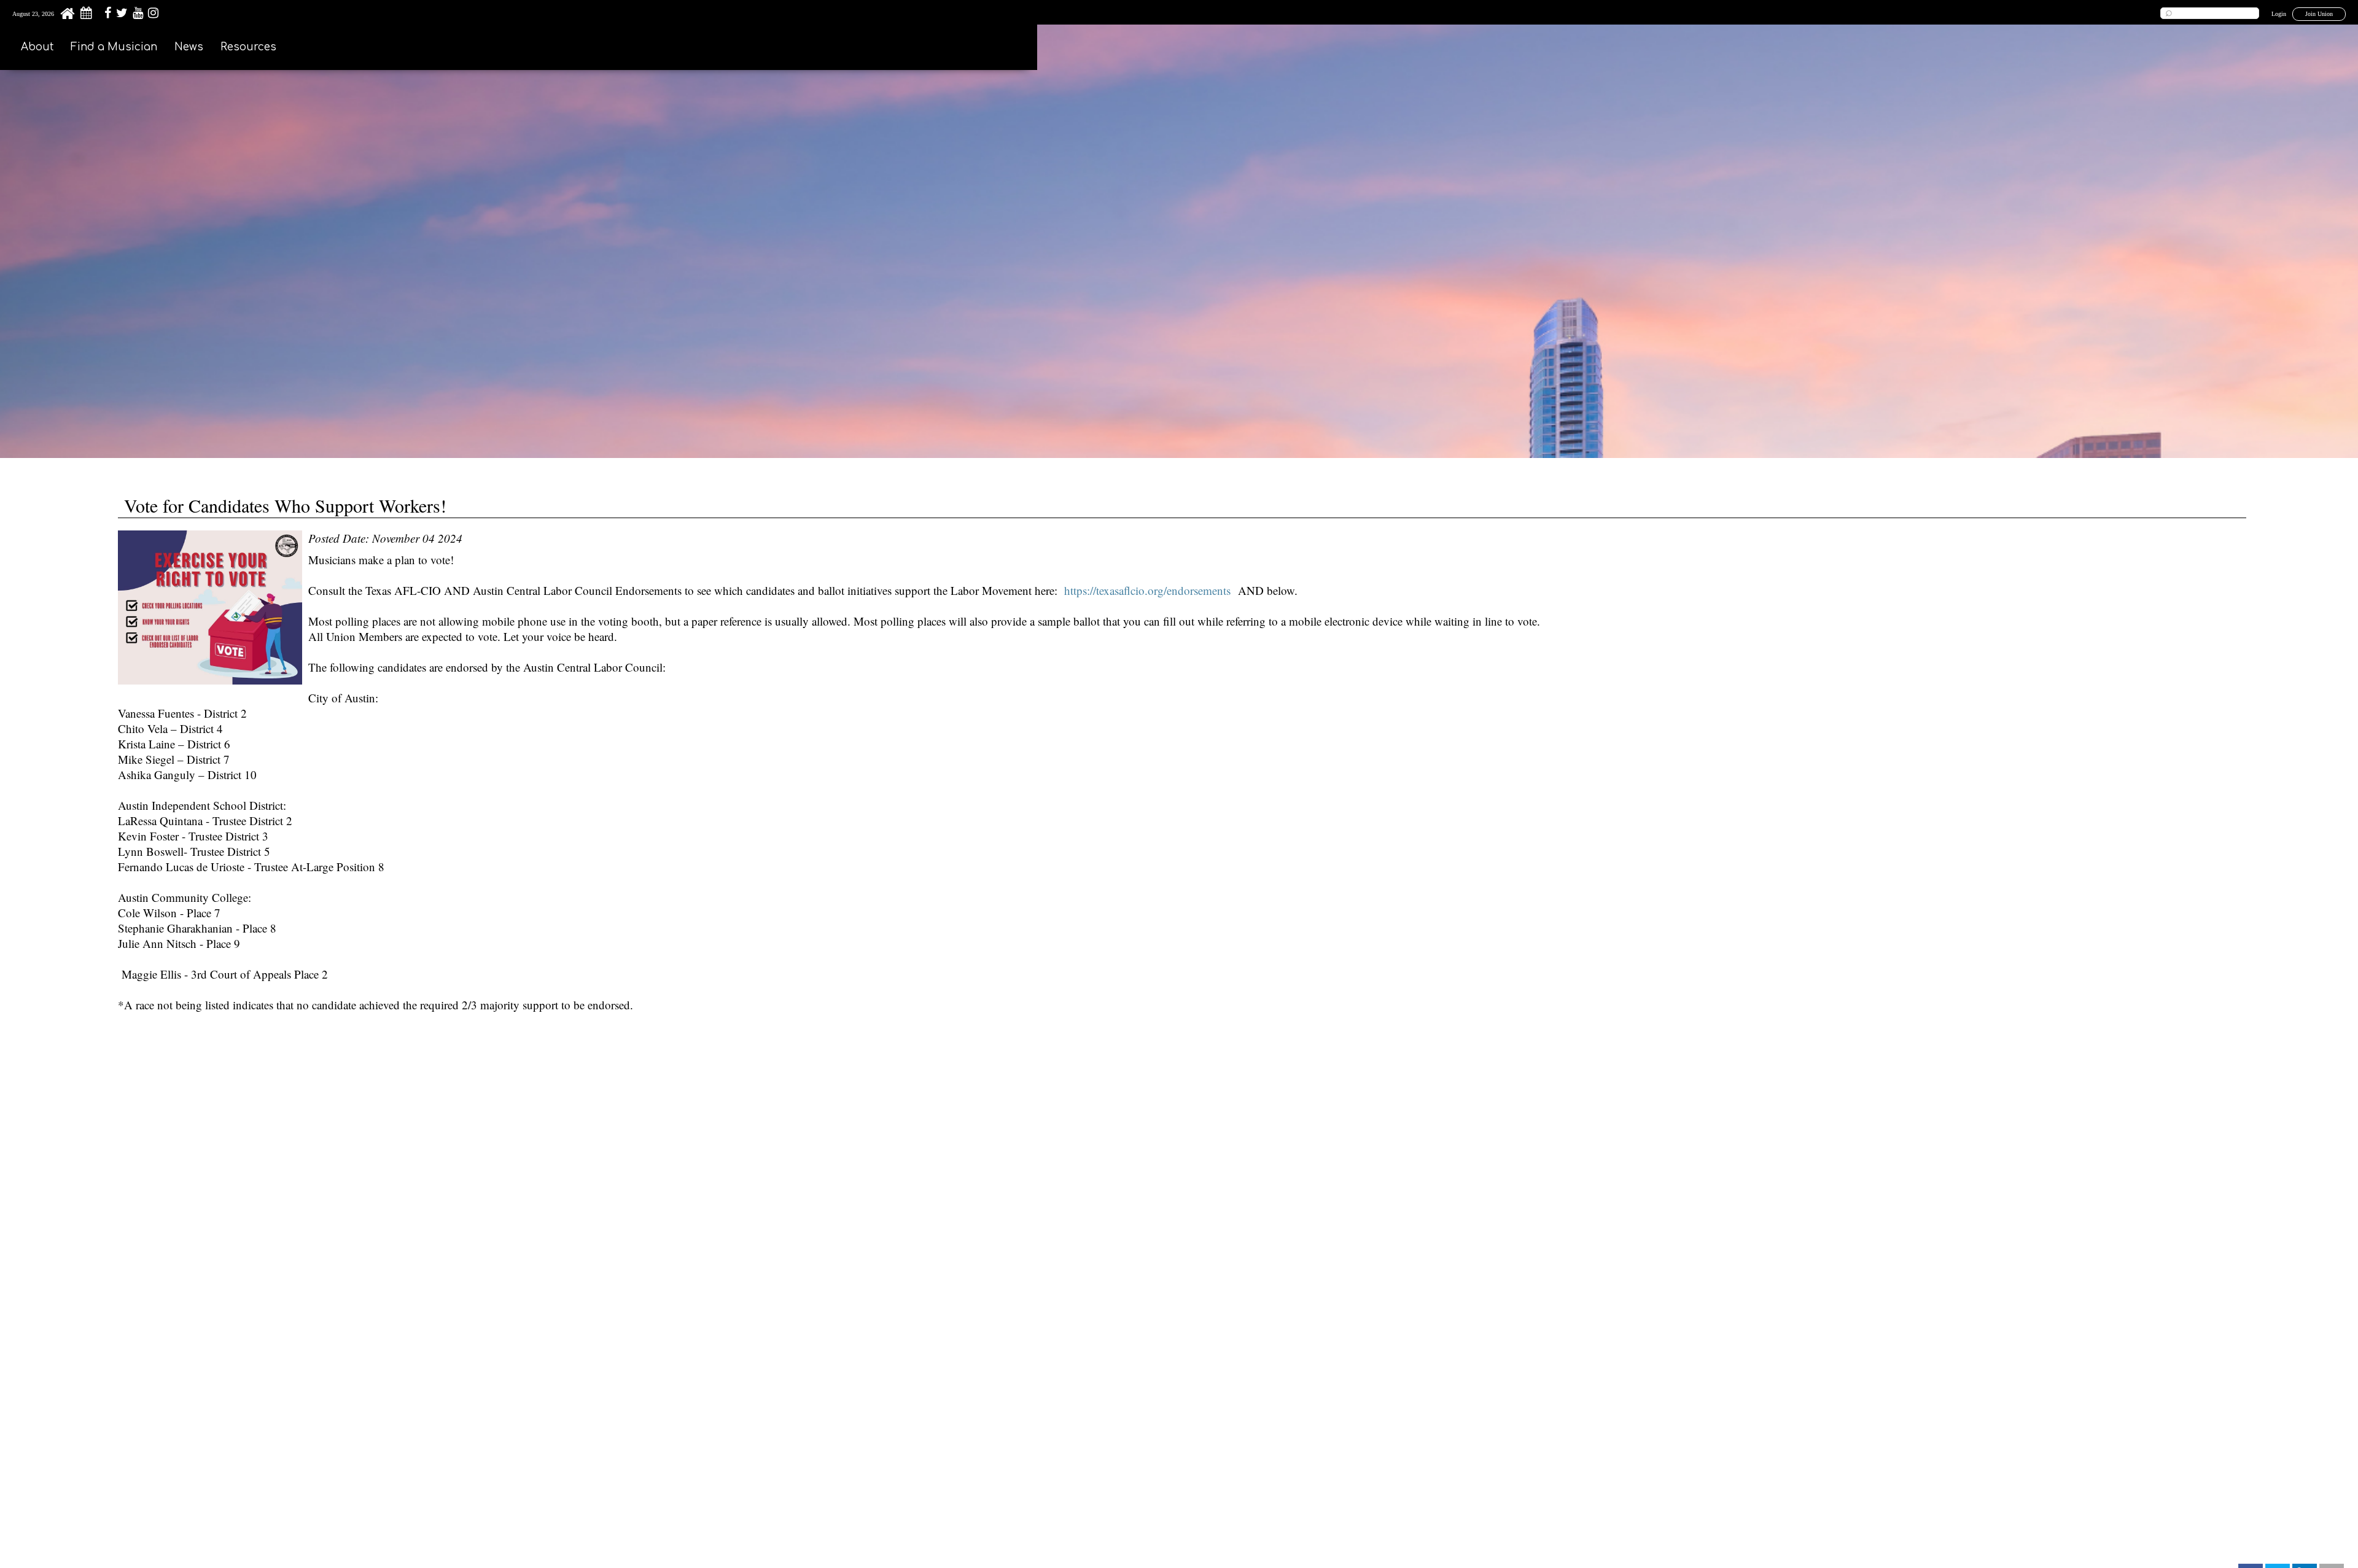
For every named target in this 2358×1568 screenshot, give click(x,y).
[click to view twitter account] (120, 15)
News (189, 47)
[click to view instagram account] (152, 15)
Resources (248, 47)
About (37, 47)
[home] (67, 17)
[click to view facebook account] (106, 15)
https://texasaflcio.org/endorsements (1147, 590)
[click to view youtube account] (136, 15)
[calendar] (86, 15)
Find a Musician (114, 47)
